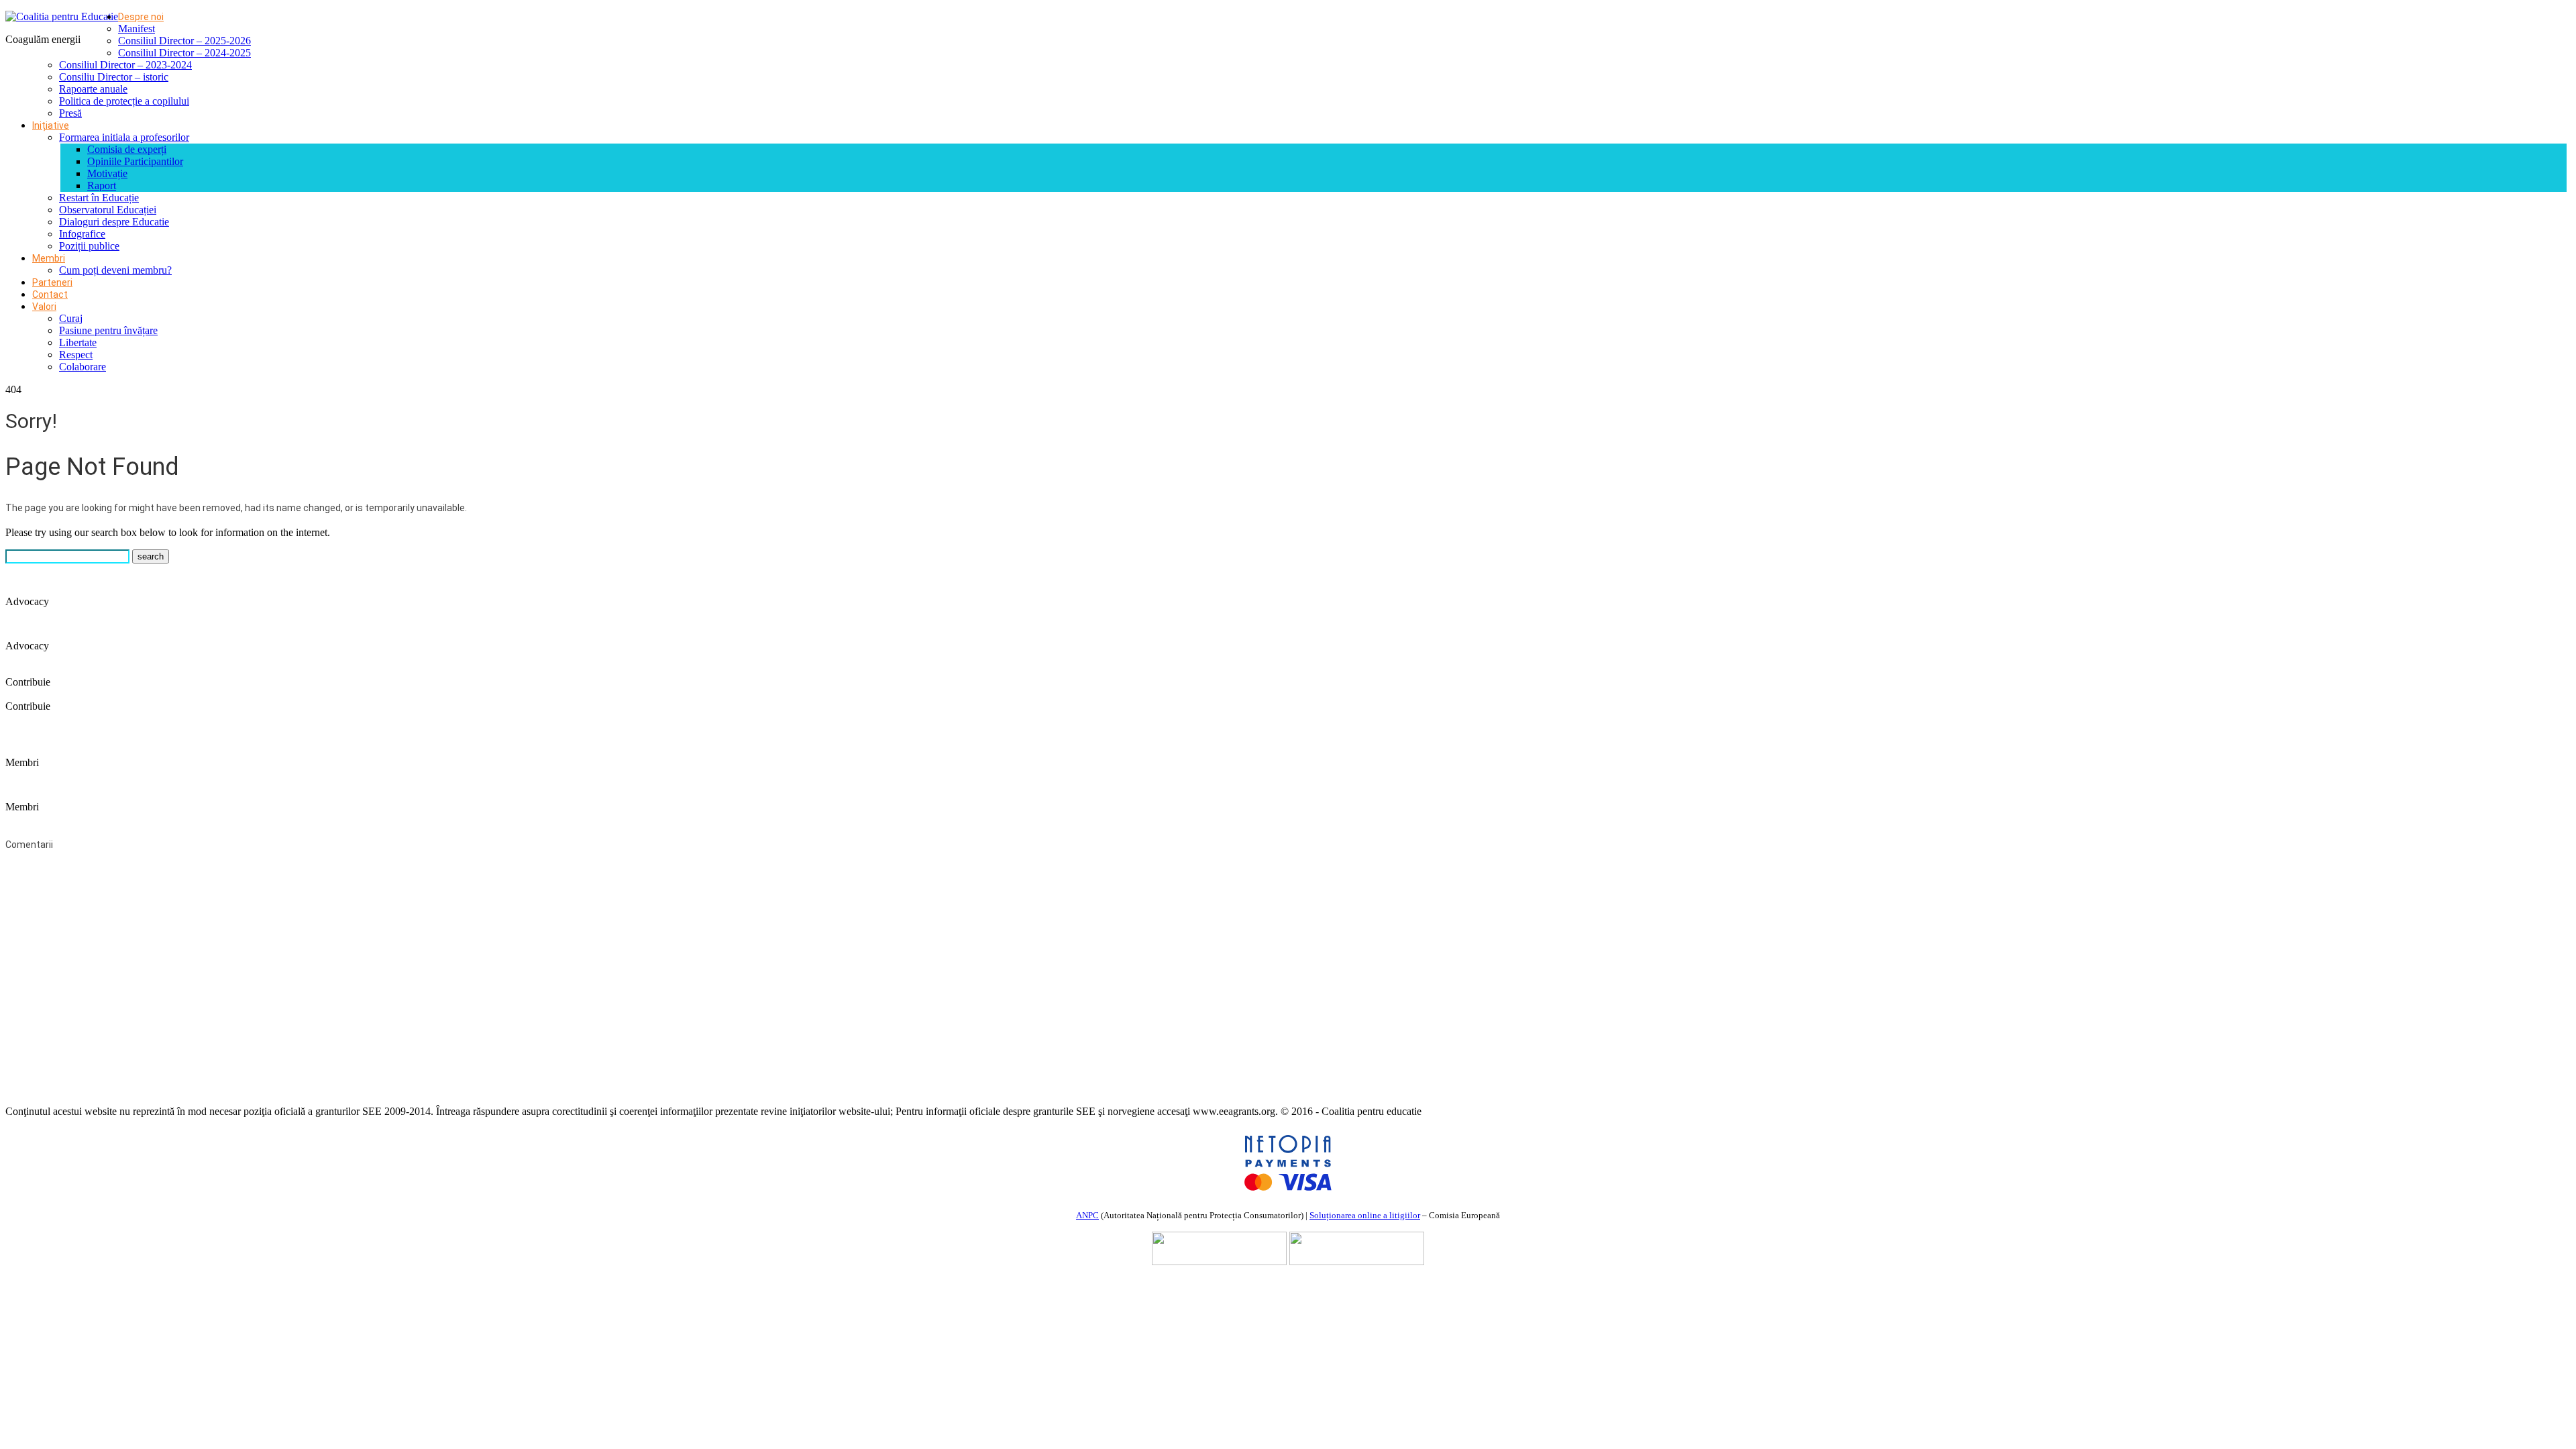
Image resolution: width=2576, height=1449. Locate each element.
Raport (102, 185)
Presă (70, 113)
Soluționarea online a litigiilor (1365, 1215)
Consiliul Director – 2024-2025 (184, 53)
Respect (76, 355)
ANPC (1087, 1215)
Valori (44, 307)
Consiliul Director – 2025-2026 (184, 41)
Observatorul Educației (108, 210)
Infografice (82, 234)
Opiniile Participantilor (135, 161)
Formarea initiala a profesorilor (124, 137)
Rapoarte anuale (93, 89)
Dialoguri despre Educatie (114, 222)
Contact (50, 294)
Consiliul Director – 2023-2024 (125, 65)
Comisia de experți (127, 149)
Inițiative (51, 125)
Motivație (107, 173)
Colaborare (83, 367)
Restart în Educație (99, 198)
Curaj (71, 318)
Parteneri (52, 282)
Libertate (78, 342)
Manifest (137, 29)
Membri (49, 258)
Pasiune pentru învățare (108, 330)
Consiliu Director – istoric (114, 77)
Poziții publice (89, 246)
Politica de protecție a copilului (124, 101)
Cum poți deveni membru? (115, 270)
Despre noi (141, 17)
